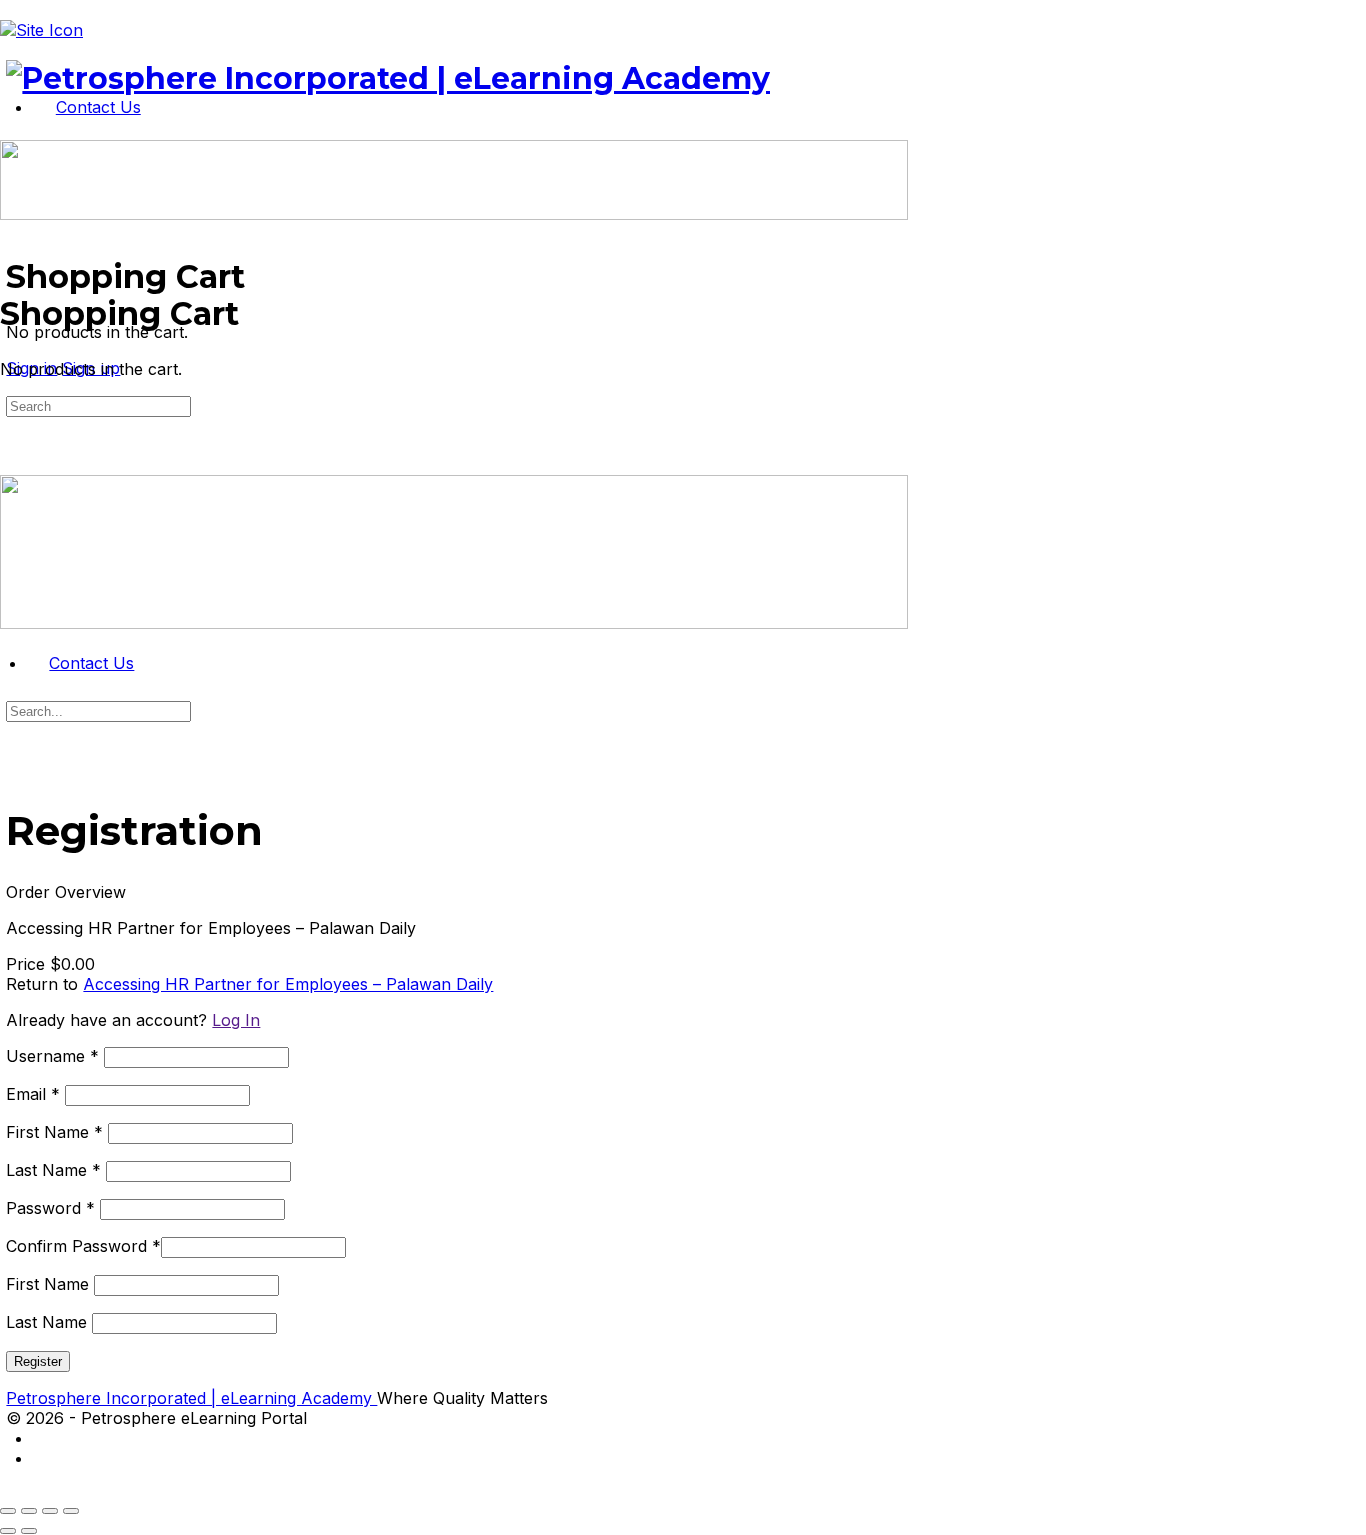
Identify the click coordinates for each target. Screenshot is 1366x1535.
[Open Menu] (11, 130)
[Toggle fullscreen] (29, 1511)
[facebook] (44, 1458)
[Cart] (11, 258)
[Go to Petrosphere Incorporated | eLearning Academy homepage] (388, 78)
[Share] (50, 1511)
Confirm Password (83, 1246)
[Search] (11, 238)
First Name (54, 1132)
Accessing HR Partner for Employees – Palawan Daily (288, 984)
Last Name (53, 1170)
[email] (44, 1438)
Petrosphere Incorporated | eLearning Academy (191, 1398)
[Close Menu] (11, 643)
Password (50, 1208)
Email (33, 1094)
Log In (236, 1020)
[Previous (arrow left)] (8, 1531)
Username (52, 1056)
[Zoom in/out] (8, 1511)
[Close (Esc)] (71, 1511)
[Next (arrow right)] (29, 1531)
